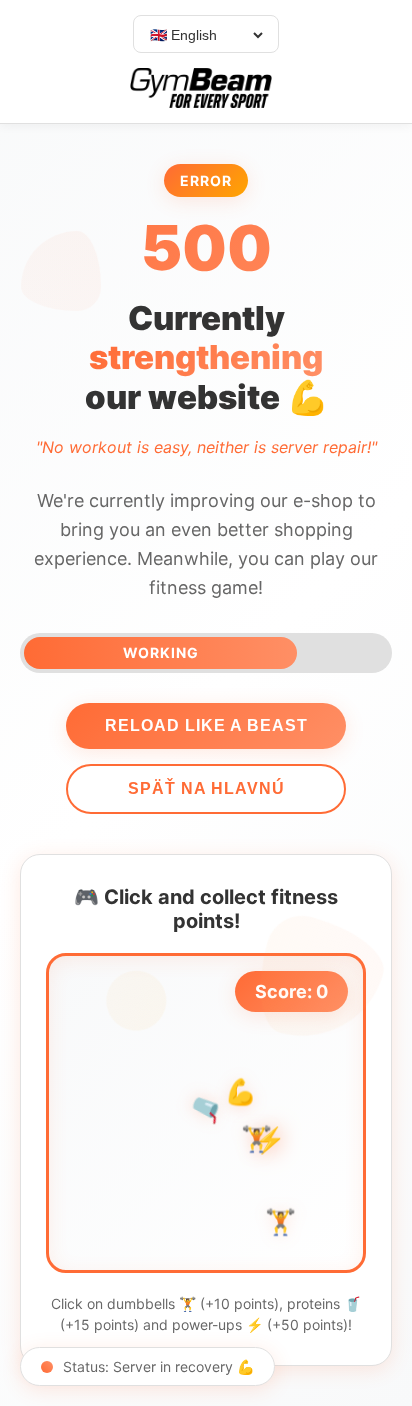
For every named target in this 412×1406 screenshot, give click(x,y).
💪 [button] (240, 1091)
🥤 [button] (207, 1108)
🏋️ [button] (280, 1222)
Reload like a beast (206, 725)
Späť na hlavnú (206, 788)
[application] (206, 1113)
